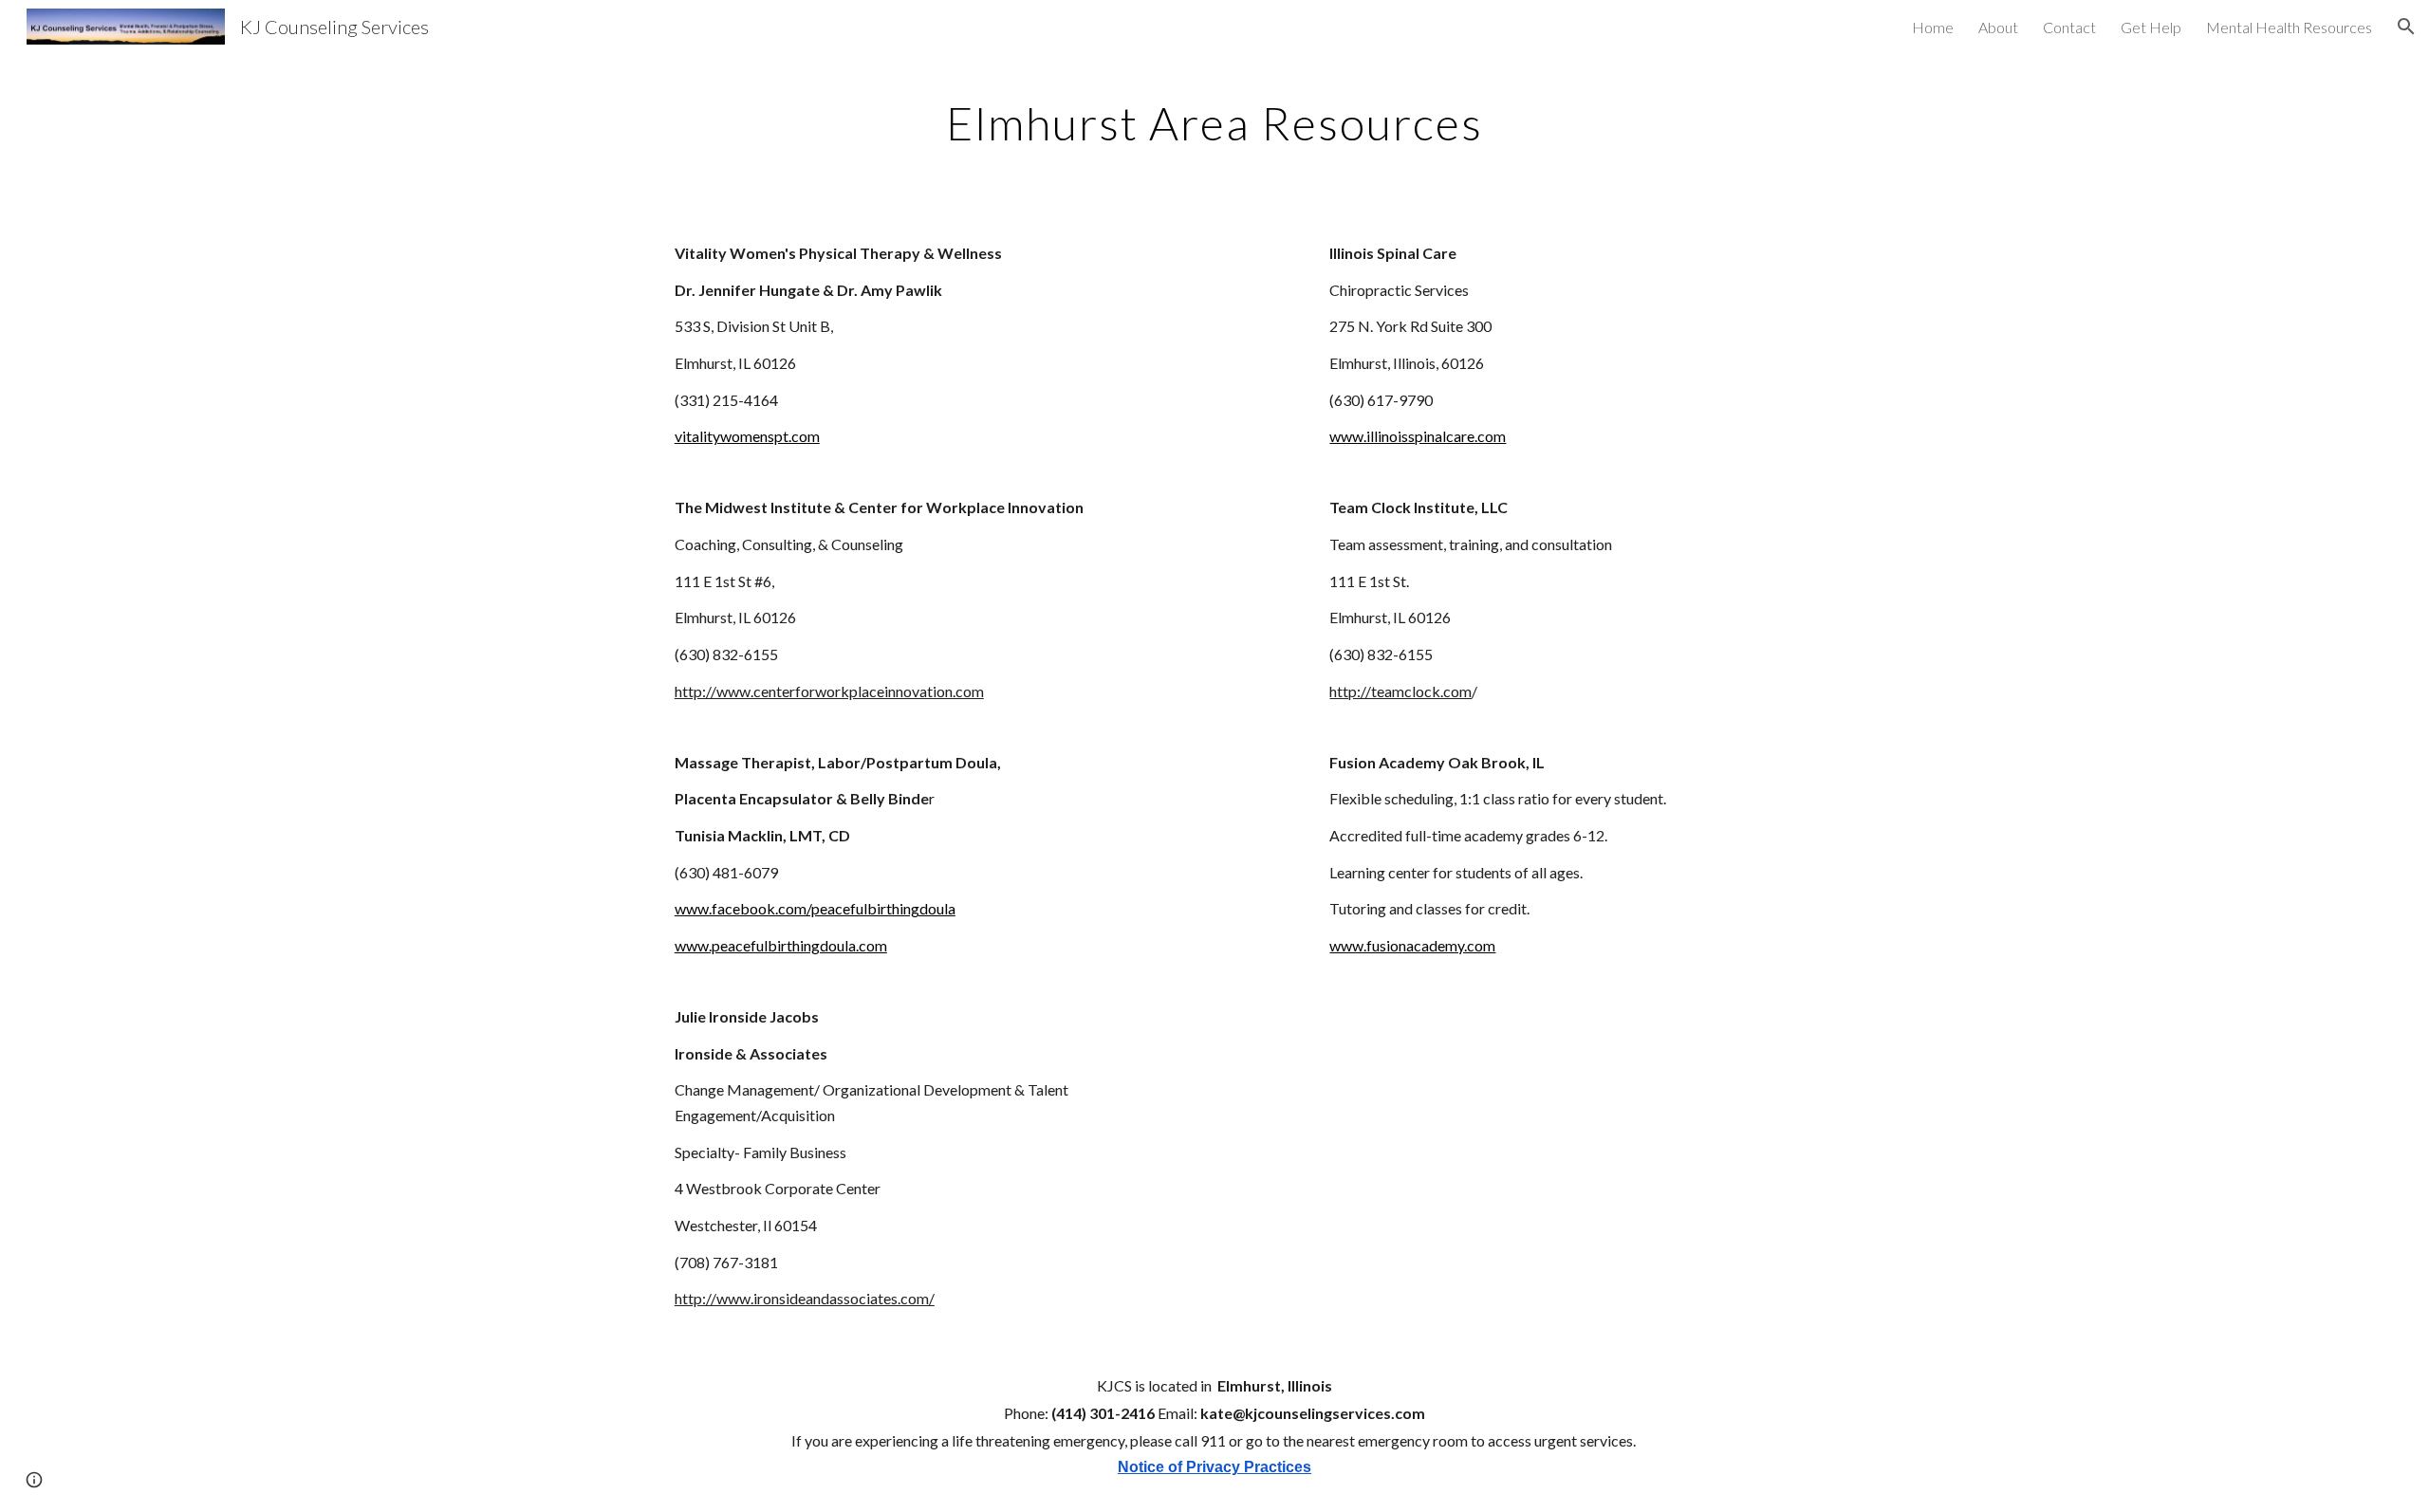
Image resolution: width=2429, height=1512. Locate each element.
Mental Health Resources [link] (2289, 27)
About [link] (1998, 27)
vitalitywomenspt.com (747, 436)
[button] (2406, 27)
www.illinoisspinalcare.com (1418, 436)
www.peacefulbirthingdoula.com (781, 945)
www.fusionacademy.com (1412, 945)
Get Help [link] (2151, 27)
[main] (1214, 119)
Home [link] (1933, 27)
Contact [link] (2069, 27)
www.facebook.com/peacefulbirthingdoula (815, 908)
